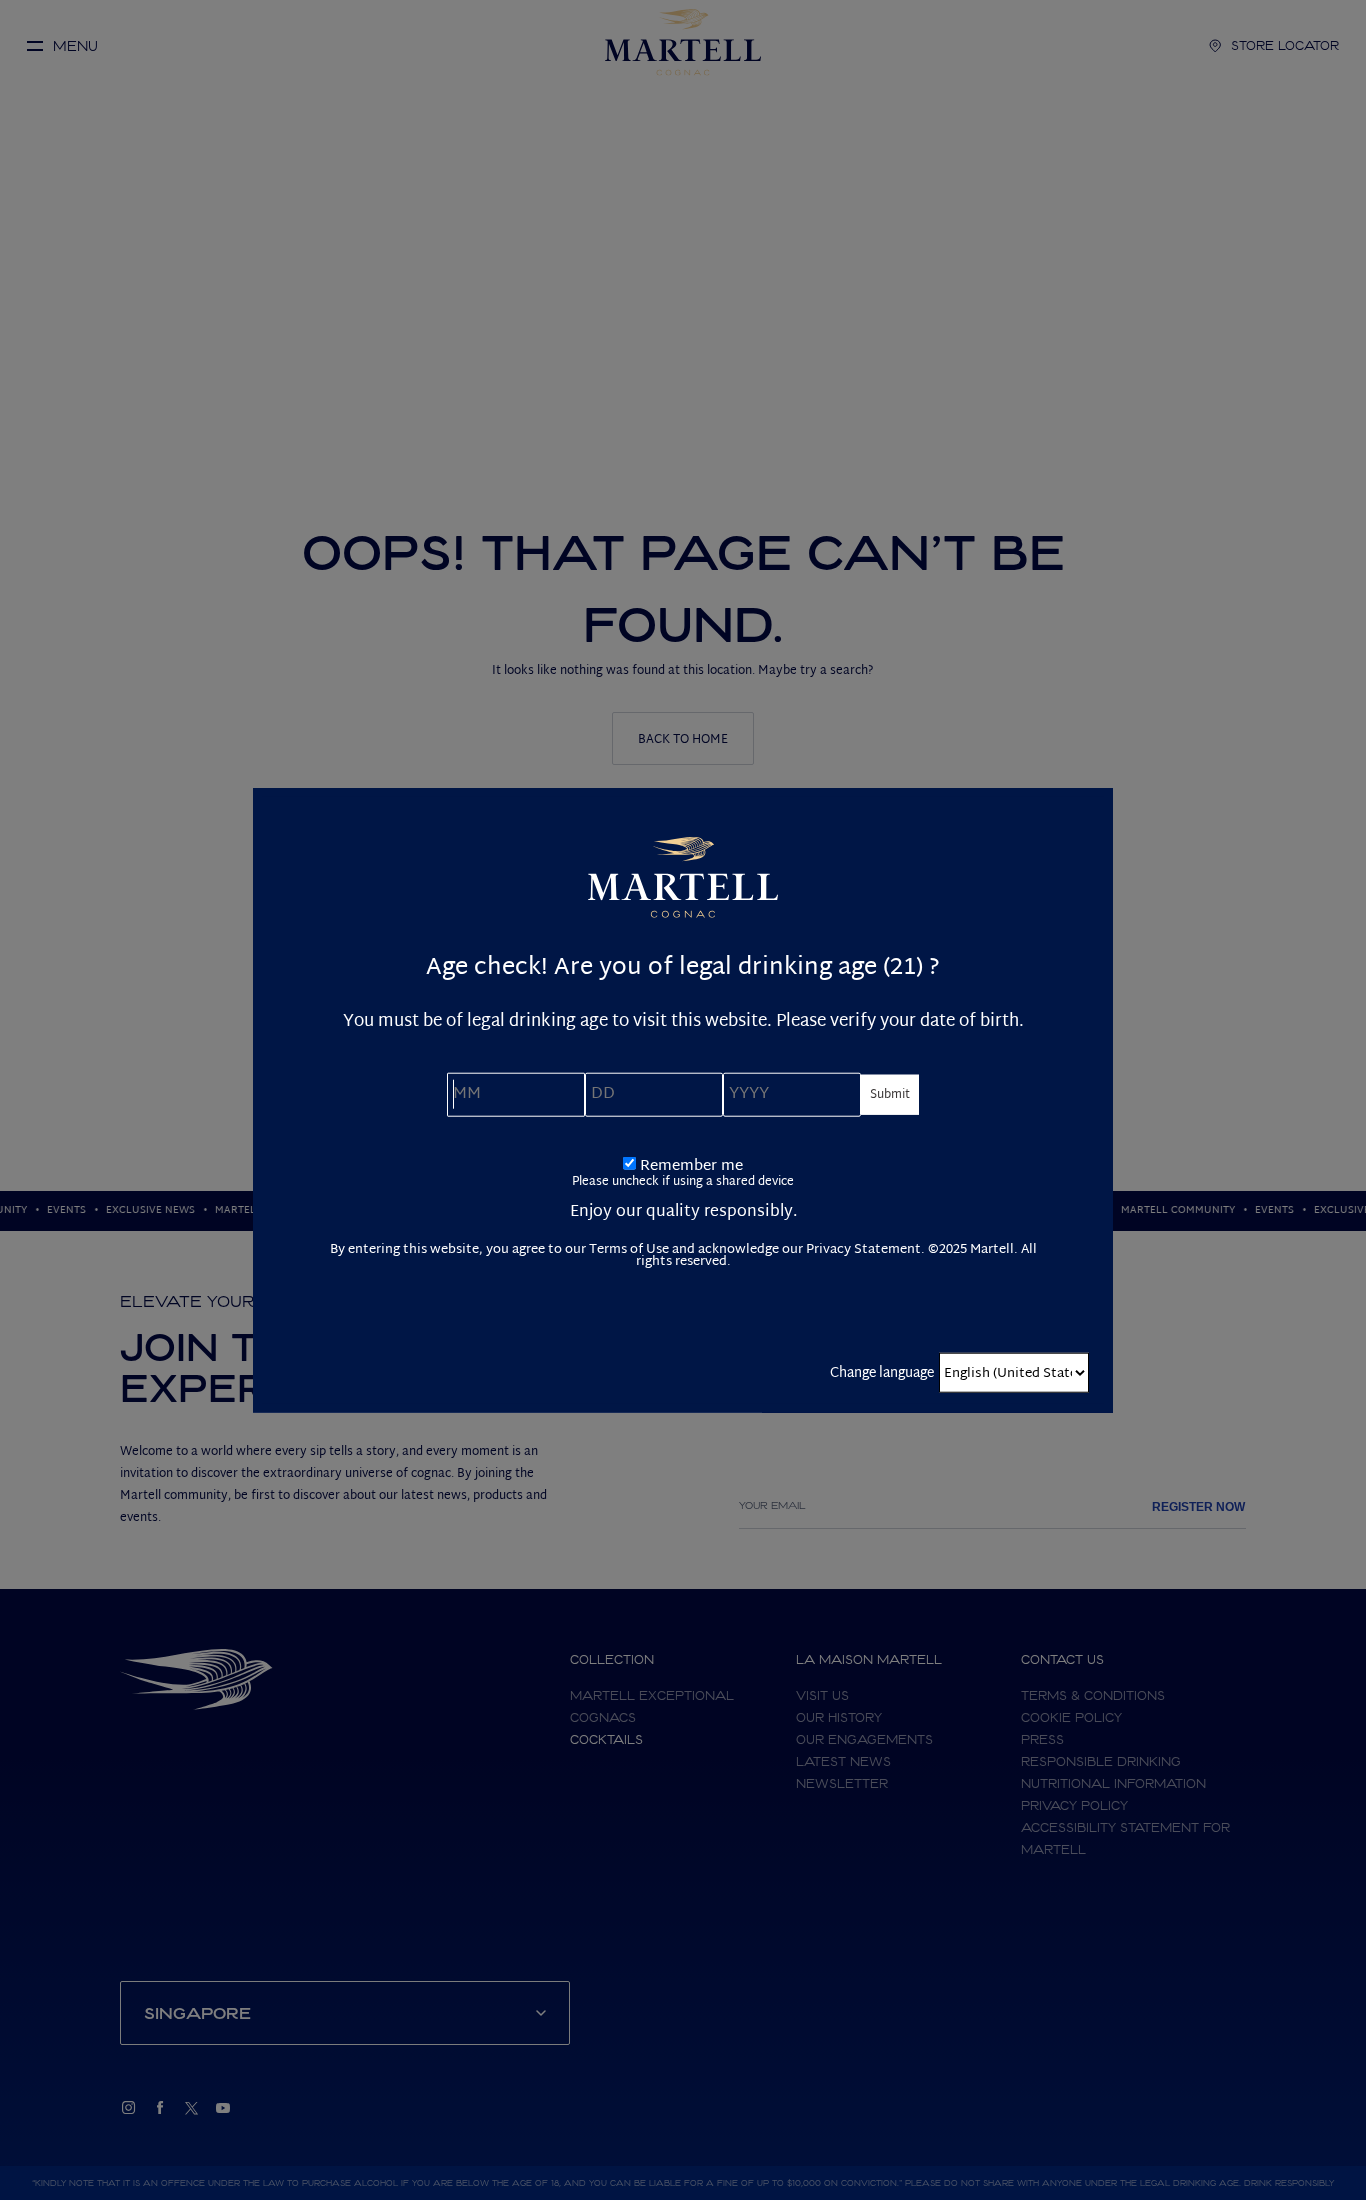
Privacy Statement (863, 1249)
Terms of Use (629, 1249)
